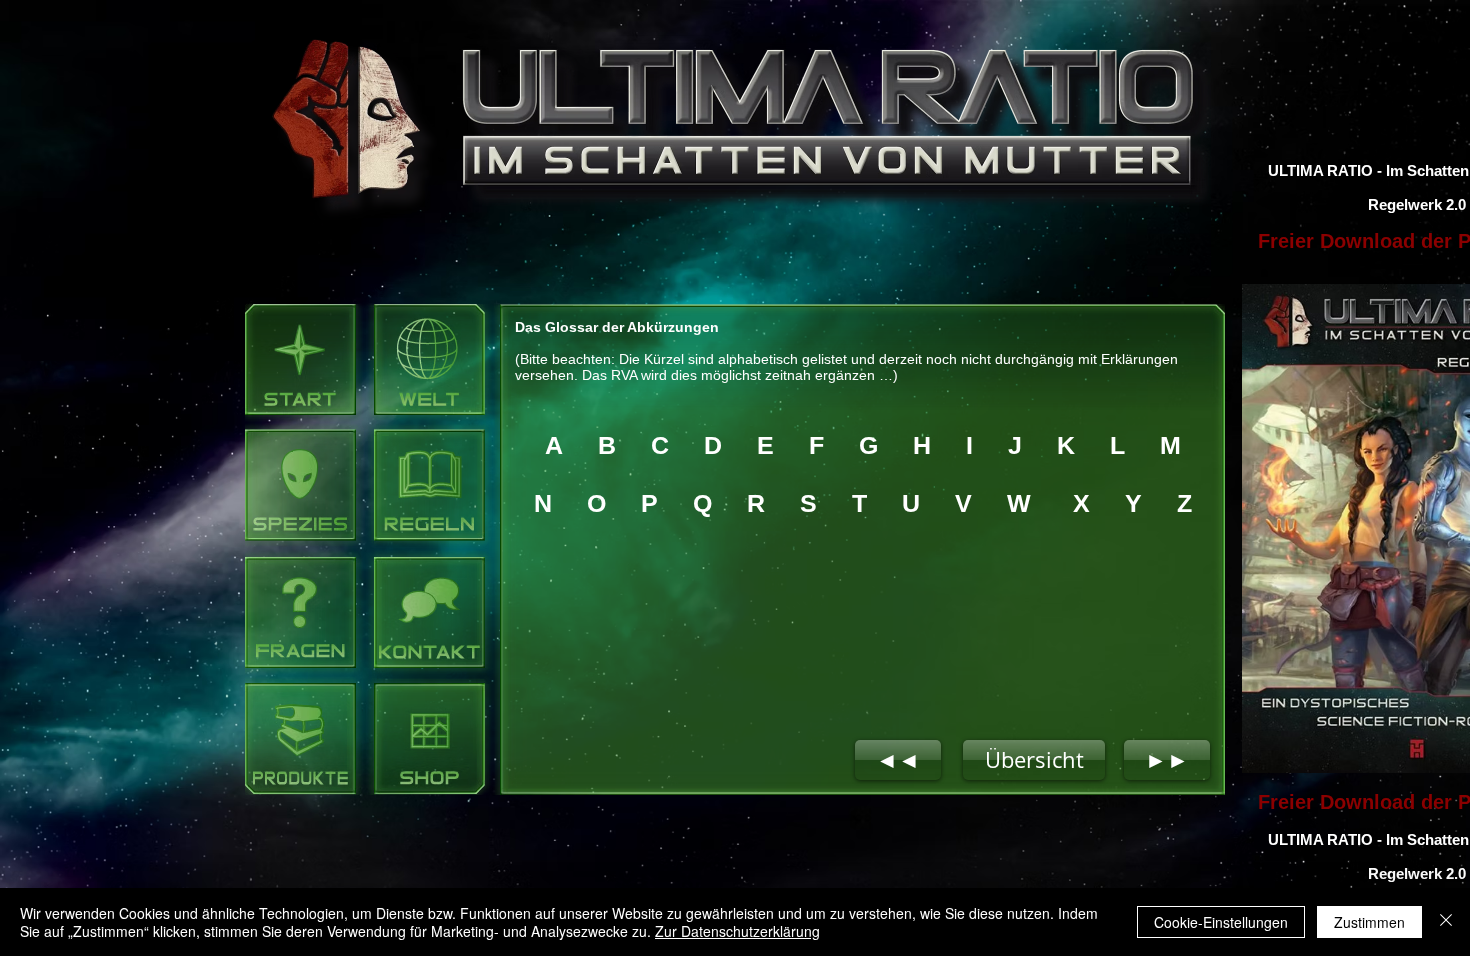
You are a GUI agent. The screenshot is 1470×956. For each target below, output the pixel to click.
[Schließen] (1446, 922)
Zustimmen (1369, 922)
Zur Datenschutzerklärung (737, 931)
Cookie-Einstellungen (1221, 922)
